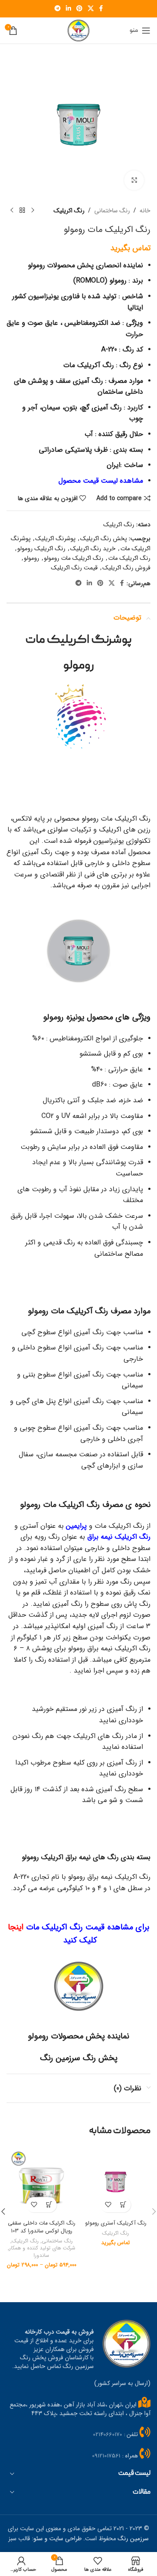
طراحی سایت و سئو (58, 2539)
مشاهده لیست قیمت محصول (101, 481)
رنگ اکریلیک (69, 211)
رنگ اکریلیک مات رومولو (74, 558)
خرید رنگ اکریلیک (93, 549)
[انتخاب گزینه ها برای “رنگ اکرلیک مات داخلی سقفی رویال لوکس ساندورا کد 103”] (49, 2205)
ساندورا (41, 2256)
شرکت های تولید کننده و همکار (42, 2248)
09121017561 (106, 2456)
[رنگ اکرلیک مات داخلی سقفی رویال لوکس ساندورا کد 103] (41, 2182)
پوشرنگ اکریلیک (55, 538)
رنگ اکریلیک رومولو (41, 549)
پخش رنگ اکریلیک (104, 538)
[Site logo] (78, 30)
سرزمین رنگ (133, 2539)
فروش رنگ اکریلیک (126, 568)
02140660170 (108, 2435)
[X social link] (91, 9)
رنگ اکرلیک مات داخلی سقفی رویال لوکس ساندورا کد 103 (42, 2227)
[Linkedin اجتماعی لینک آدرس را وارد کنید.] (68, 9)
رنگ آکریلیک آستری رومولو (116, 2223)
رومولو (32, 558)
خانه (145, 211)
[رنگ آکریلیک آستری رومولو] (116, 2182)
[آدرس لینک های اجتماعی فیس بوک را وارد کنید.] (101, 9)
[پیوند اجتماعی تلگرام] (58, 9)
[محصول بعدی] (12, 211)
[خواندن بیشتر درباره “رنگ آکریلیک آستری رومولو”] (123, 2205)
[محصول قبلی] (33, 211)
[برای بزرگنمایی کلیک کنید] (134, 180)
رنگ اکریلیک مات (129, 558)
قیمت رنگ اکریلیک (74, 568)
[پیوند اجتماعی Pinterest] (79, 9)
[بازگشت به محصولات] (22, 211)
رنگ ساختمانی (112, 211)
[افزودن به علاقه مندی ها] (108, 2205)
